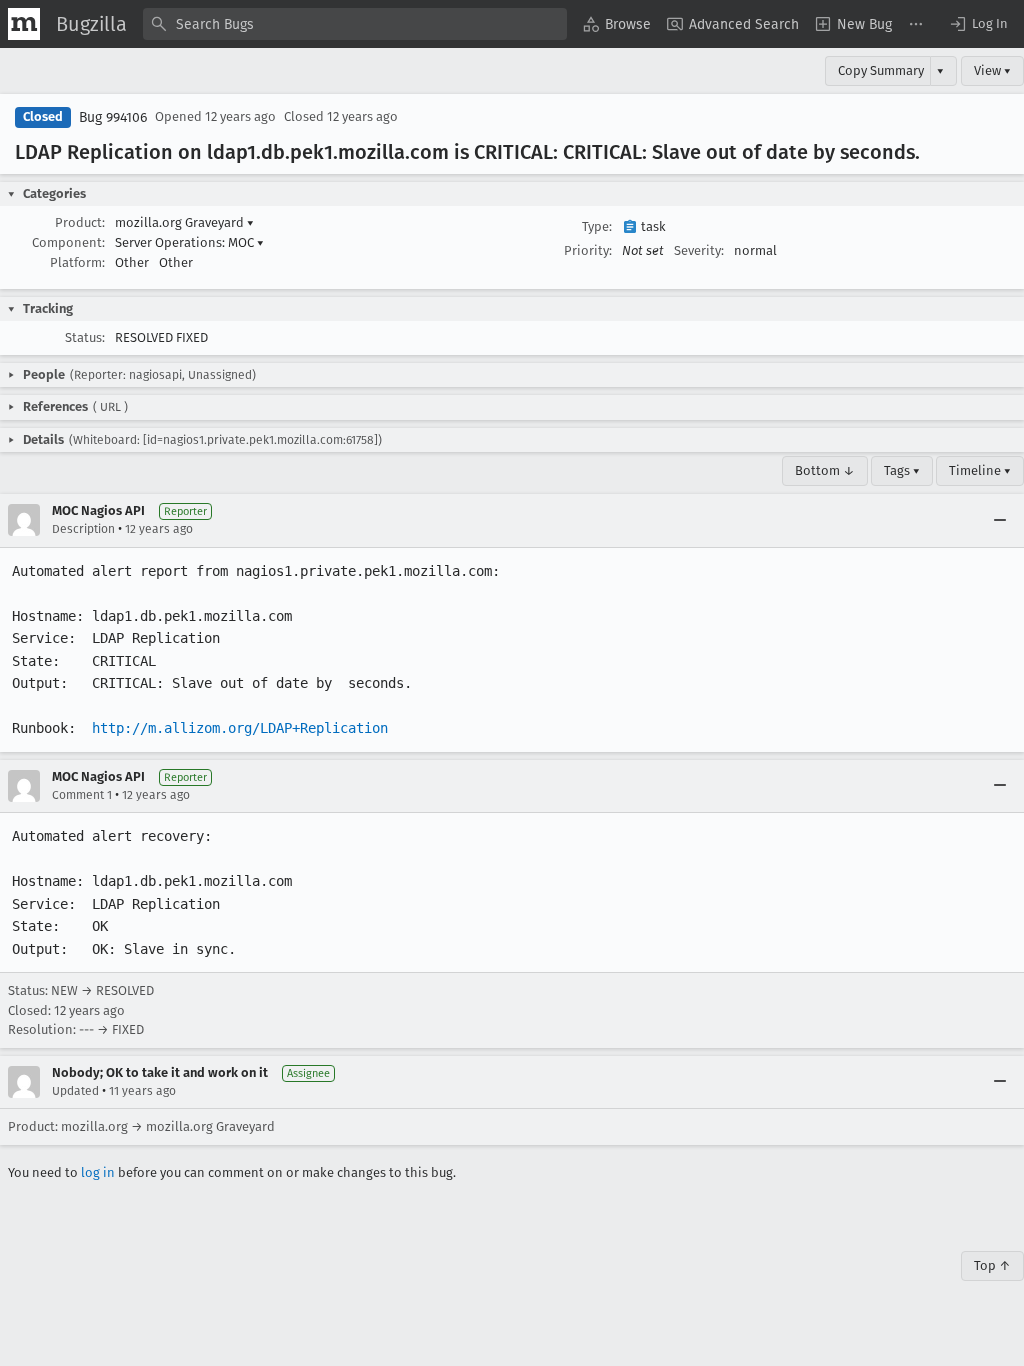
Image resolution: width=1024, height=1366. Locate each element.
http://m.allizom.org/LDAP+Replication (240, 728)
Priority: (588, 250)
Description (83, 529)
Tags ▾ (902, 470)
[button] (978, 24)
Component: (68, 242)
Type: (597, 226)
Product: (80, 222)
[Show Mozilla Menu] (24, 24)
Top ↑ (992, 1265)
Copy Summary (881, 70)
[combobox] (355, 24)
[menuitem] (617, 24)
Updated (75, 1091)
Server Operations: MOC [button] (189, 242)
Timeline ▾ (980, 470)
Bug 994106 (113, 117)
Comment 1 (82, 795)
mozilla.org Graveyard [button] (184, 222)
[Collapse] (1000, 520)
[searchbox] (355, 24)
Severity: (699, 250)
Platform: (77, 262)
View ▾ (992, 70)
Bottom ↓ (825, 470)
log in (98, 1172)
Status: (85, 337)
